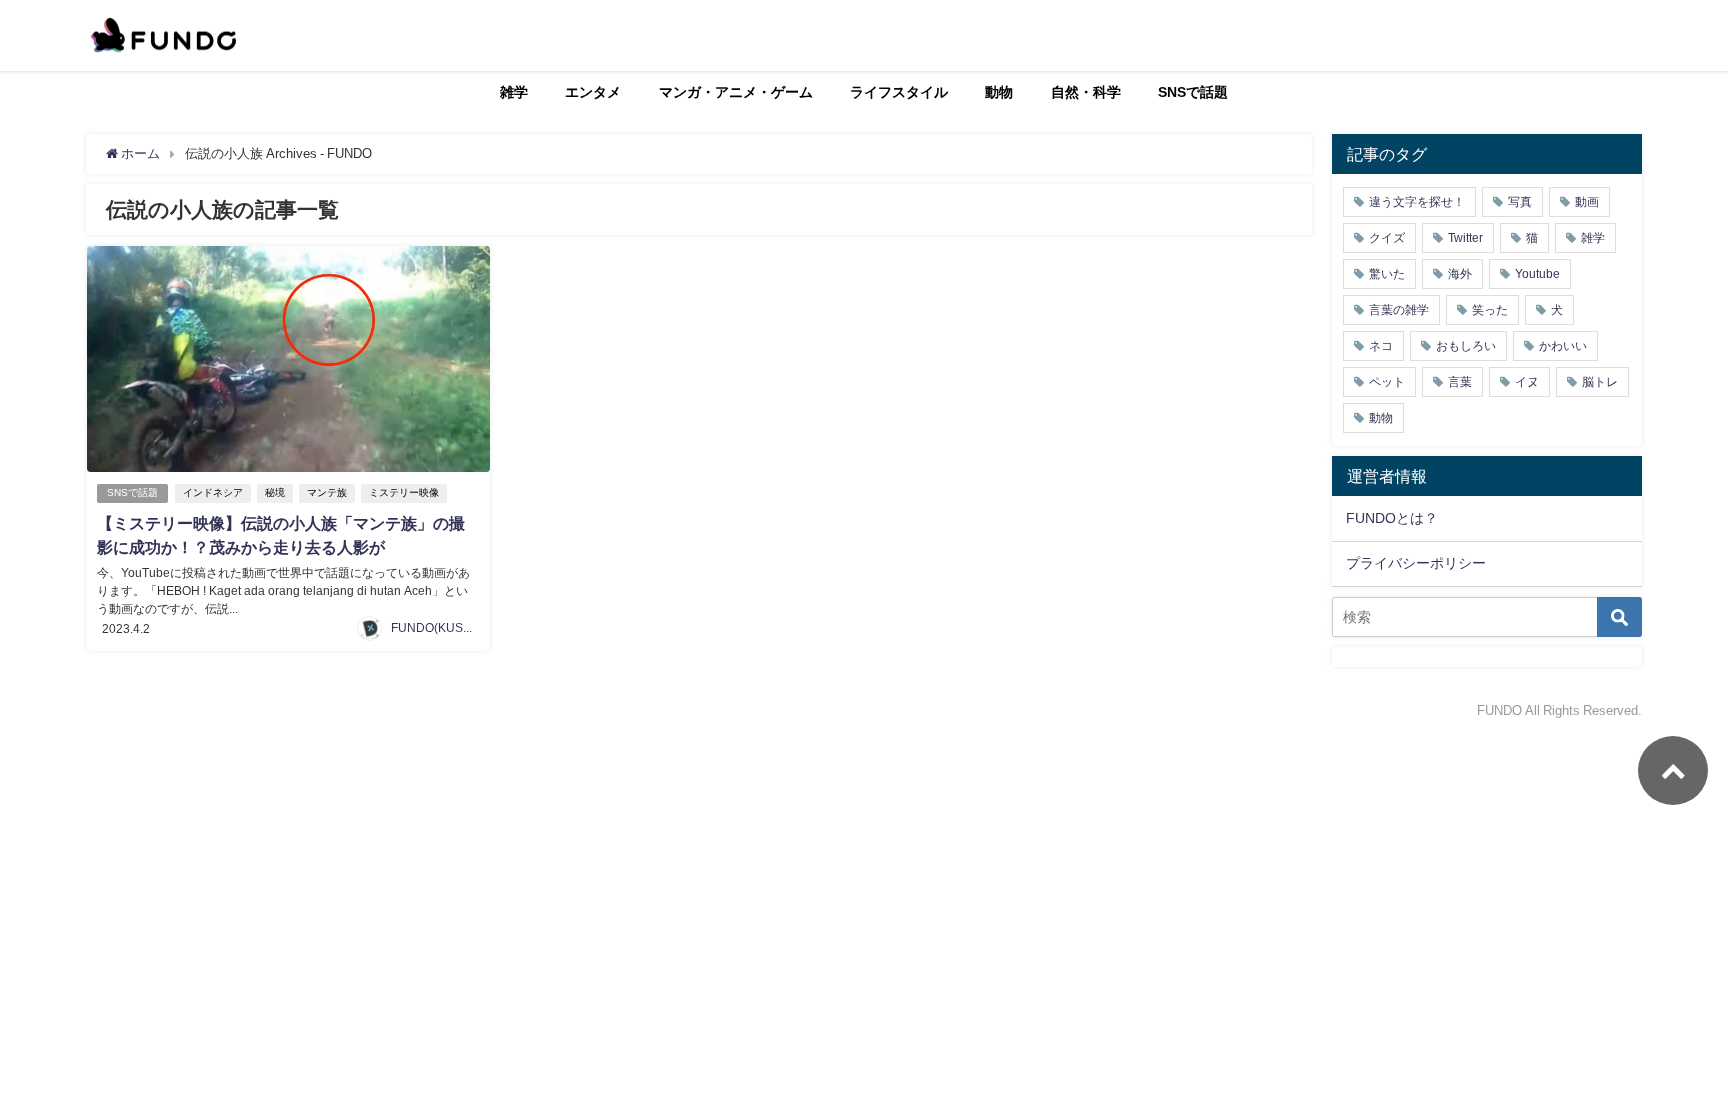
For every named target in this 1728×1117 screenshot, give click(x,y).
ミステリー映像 (404, 492)
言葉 (1460, 382)
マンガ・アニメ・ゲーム (736, 92)
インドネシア (213, 492)
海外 (1460, 274)
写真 (1520, 202)
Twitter (1465, 238)
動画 (1587, 202)
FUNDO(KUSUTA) (440, 628)
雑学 (514, 92)
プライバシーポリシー (1416, 563)
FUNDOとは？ (1392, 518)
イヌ (1527, 382)
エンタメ (593, 92)
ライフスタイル (899, 92)
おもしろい (1466, 346)
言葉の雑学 (1399, 310)
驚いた (1387, 274)
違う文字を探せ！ (1417, 202)
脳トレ (1600, 382)
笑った (1490, 310)
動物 (999, 92)
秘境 (275, 492)
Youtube (1537, 274)
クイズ (1387, 238)
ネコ (1381, 346)
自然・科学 (1086, 92)
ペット (1387, 382)
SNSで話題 (1193, 92)
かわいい (1563, 346)
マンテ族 (327, 492)
